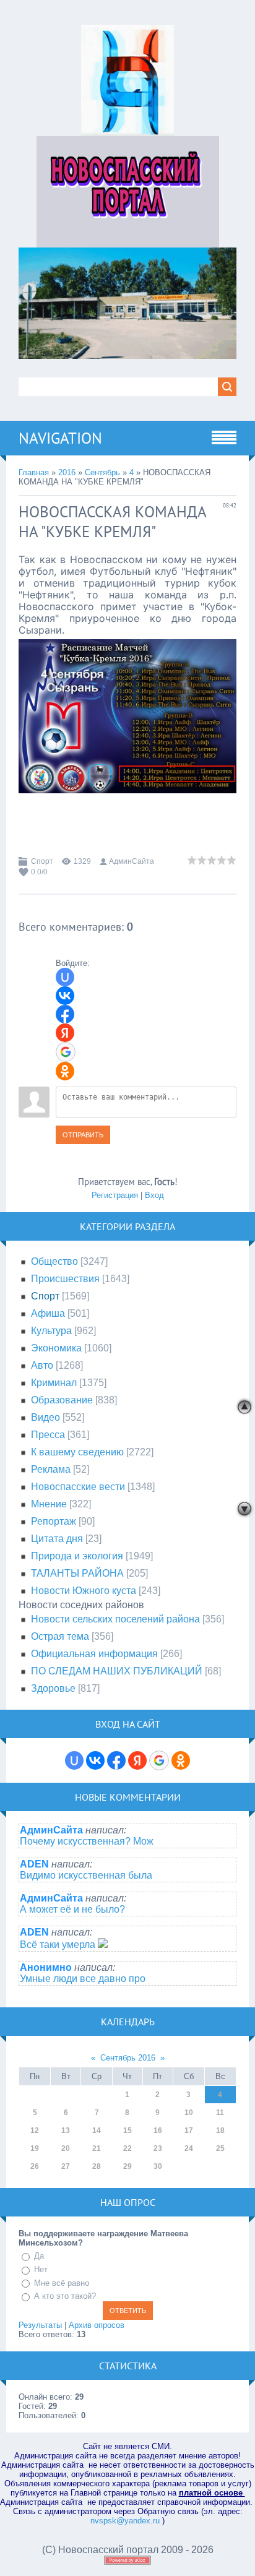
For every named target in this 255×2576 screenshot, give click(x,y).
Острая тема (60, 1636)
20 (66, 2148)
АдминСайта (132, 861)
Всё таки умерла (59, 1945)
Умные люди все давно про (83, 1979)
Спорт (42, 861)
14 (97, 2130)
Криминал (54, 1383)
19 (35, 2148)
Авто (42, 1365)
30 (158, 2166)
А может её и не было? (72, 1909)
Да (39, 2256)
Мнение (49, 1504)
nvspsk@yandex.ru (125, 2521)
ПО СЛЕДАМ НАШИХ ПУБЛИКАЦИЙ (117, 1671)
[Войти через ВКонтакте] (65, 996)
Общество (54, 1261)
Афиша (48, 1313)
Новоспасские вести (78, 1487)
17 (189, 2130)
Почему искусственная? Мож (87, 1841)
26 (35, 2166)
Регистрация (115, 1195)
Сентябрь (102, 472)
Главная (34, 472)
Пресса (48, 1435)
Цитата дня (57, 1539)
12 (35, 2130)
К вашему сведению (77, 1452)
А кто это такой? (65, 2296)
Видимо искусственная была (86, 1875)
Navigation (60, 438)
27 (66, 2166)
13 (66, 2130)
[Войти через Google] (66, 1052)
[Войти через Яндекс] (65, 1033)
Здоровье (53, 1688)
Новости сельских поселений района (115, 1619)
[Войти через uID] (65, 977)
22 (127, 2148)
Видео (45, 1417)
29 (127, 2166)
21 (97, 2148)
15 (127, 2130)
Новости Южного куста (84, 1591)
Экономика (56, 1348)
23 (158, 2148)
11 (220, 2113)
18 (220, 2130)
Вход (154, 1195)
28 (97, 2166)
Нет (41, 2269)
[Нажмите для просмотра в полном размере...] (127, 802)
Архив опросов (97, 2325)
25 (220, 2148)
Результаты (40, 2325)
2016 (67, 472)
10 (189, 2113)
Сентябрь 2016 (128, 2058)
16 (158, 2130)
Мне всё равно (62, 2283)
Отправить (83, 1135)
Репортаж (54, 1521)
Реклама (51, 1469)
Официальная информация (94, 1654)
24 (189, 2148)
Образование (62, 1400)
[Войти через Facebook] (65, 1014)
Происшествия (65, 1279)
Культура (51, 1331)
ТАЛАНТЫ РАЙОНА (77, 1573)
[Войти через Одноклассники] (65, 1071)
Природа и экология (77, 1556)
